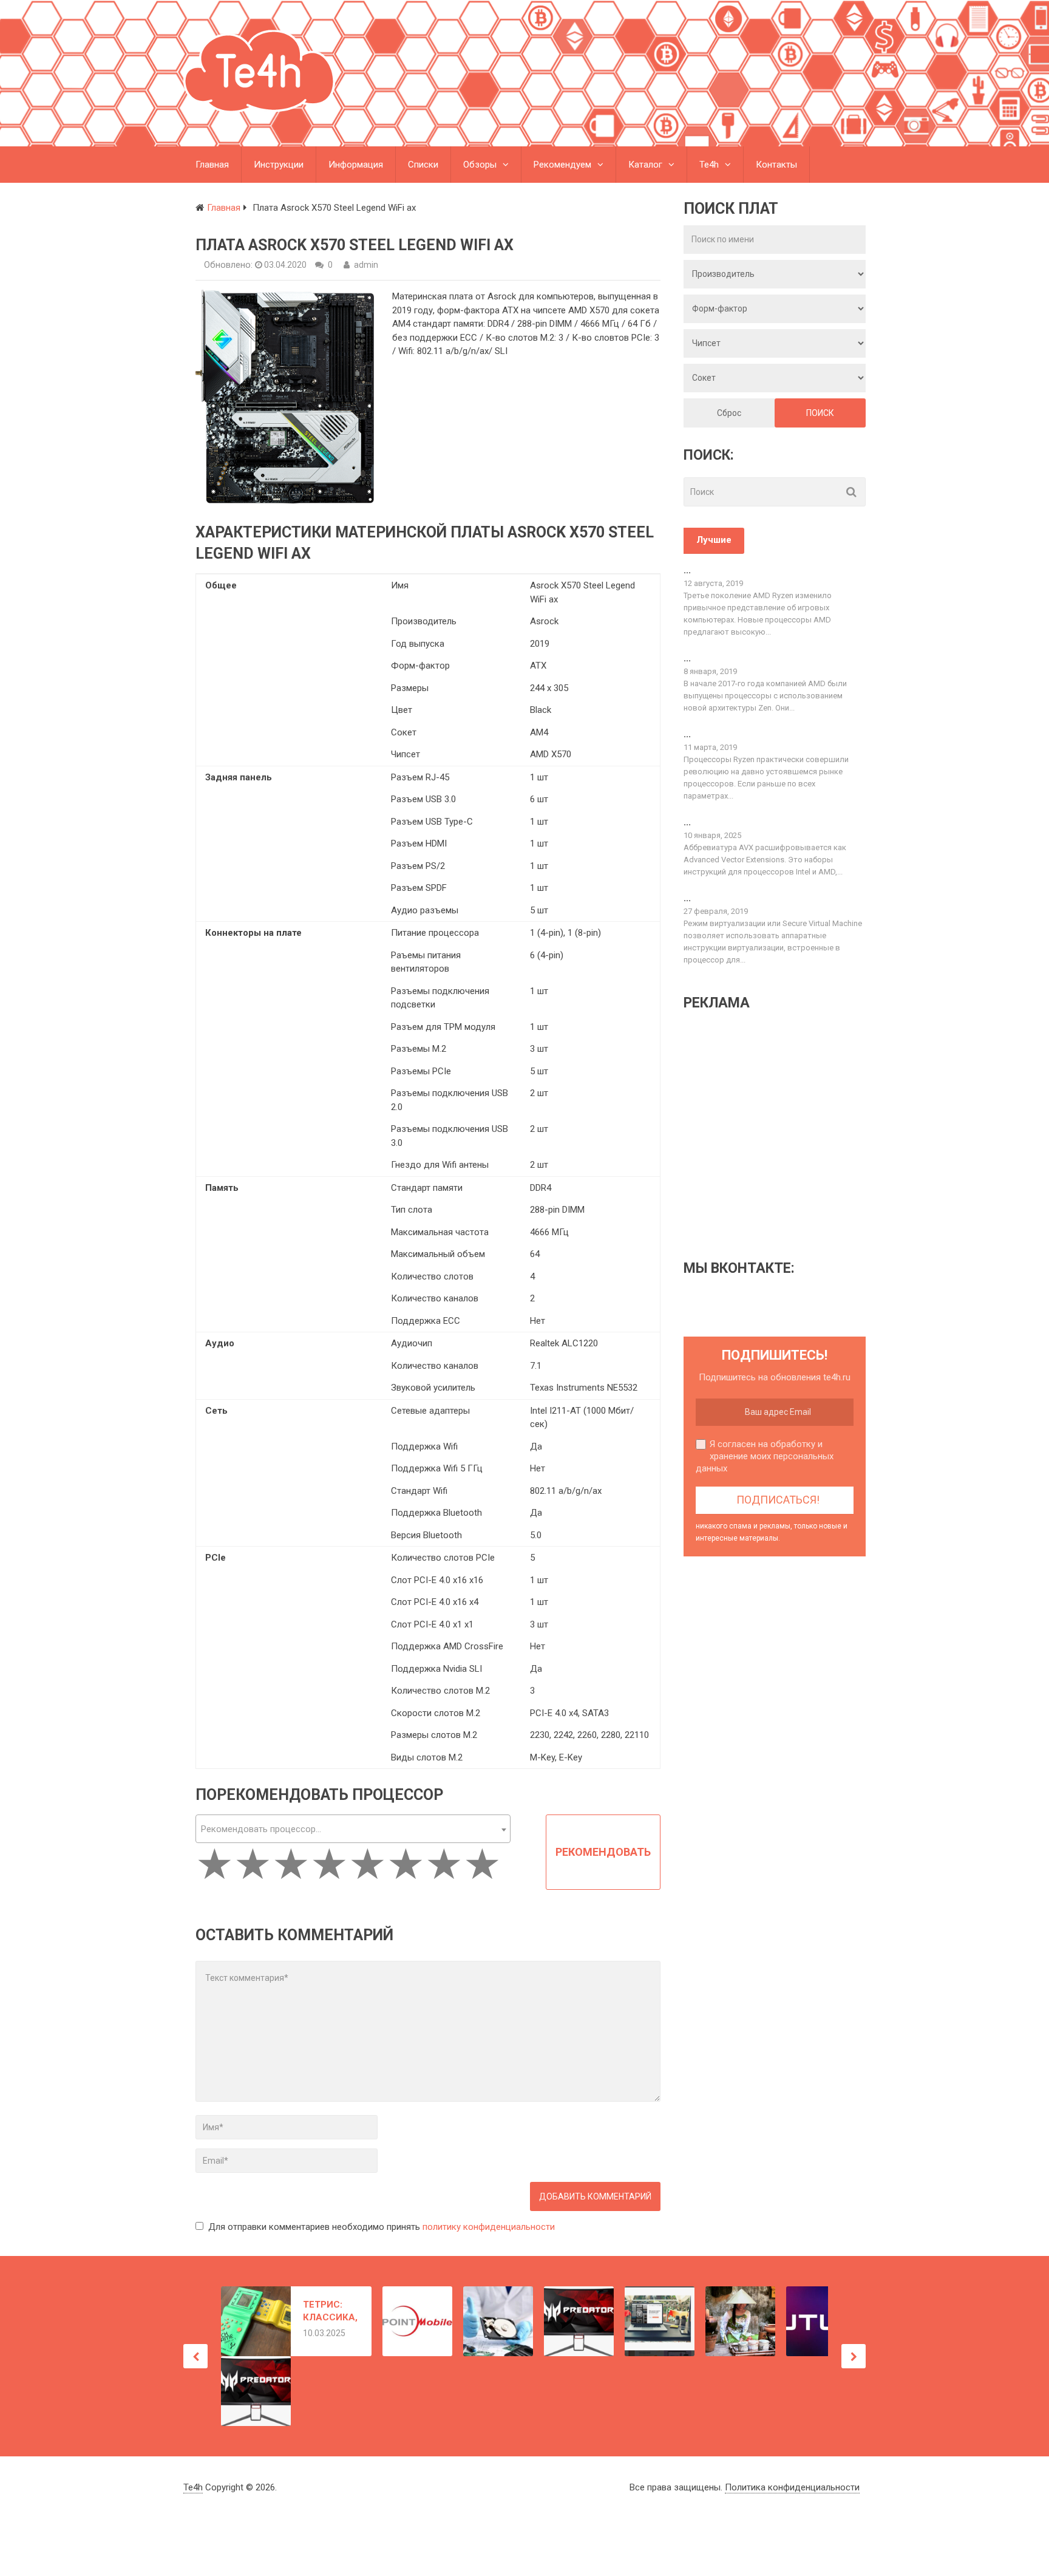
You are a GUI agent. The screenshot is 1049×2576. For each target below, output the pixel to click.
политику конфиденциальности (489, 2227)
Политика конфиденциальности (792, 2487)
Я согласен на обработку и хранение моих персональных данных (765, 1456)
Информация (356, 165)
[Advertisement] (786, 1134)
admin (366, 265)
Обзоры (480, 165)
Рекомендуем (562, 165)
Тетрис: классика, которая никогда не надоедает (330, 2312)
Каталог (645, 165)
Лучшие (714, 540)
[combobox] (353, 1829)
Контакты (776, 165)
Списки (423, 165)
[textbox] (353, 1829)
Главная (212, 165)
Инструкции (279, 165)
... (687, 570)
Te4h (709, 165)
